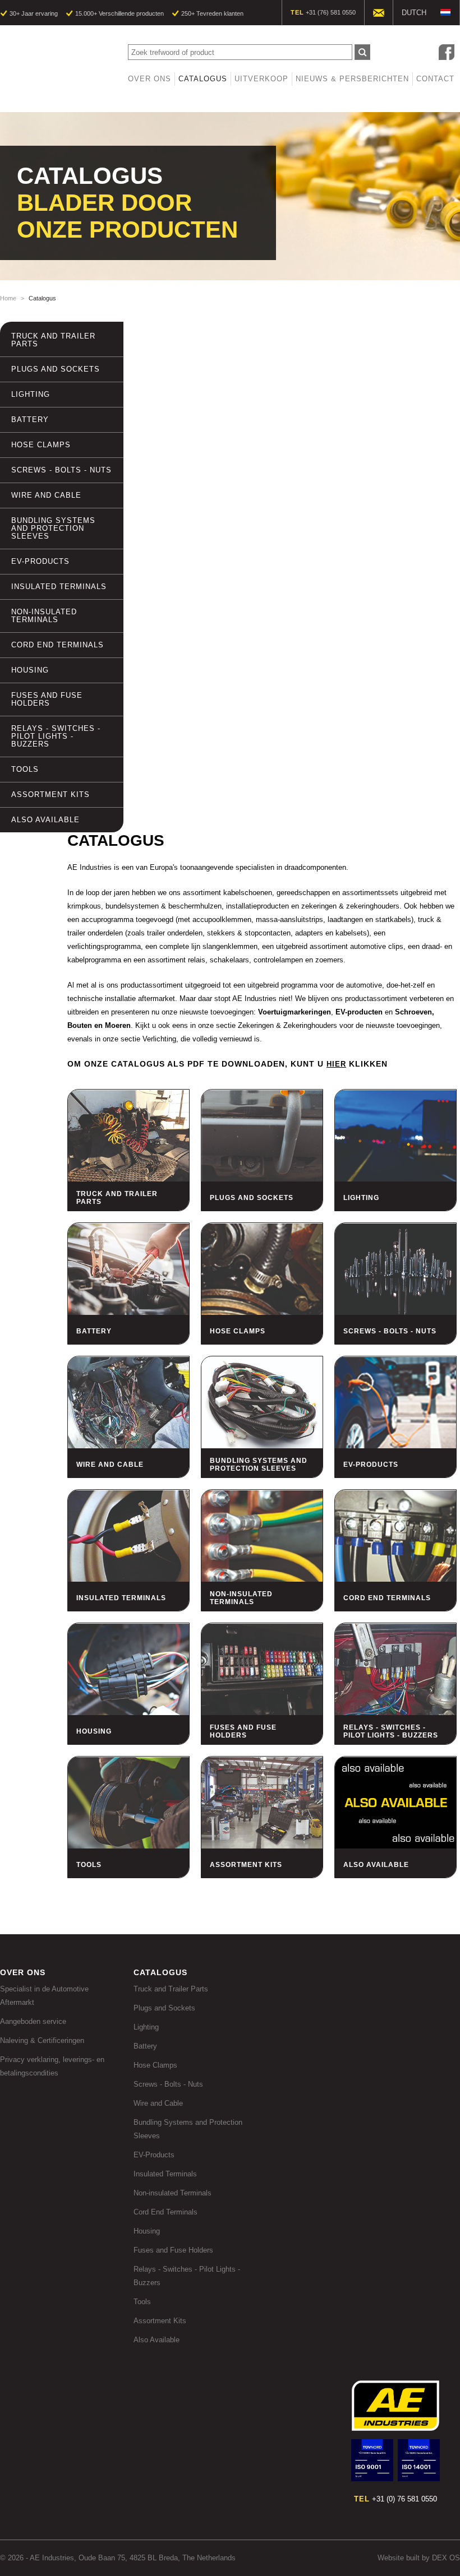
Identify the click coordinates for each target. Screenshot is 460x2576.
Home (8, 298)
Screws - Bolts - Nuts (61, 470)
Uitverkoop (261, 79)
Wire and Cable (46, 495)
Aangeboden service (33, 2021)
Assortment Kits (50, 794)
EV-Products (40, 561)
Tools (25, 769)
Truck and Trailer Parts (53, 340)
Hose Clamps (41, 445)
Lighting (31, 394)
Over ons (150, 79)
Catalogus (203, 79)
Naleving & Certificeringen (42, 2040)
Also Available (45, 820)
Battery (30, 420)
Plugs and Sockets (56, 369)
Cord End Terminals (58, 645)
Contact (435, 79)
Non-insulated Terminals (44, 616)
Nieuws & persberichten (352, 79)
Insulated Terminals (59, 587)
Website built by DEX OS (419, 2558)
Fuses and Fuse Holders (47, 699)
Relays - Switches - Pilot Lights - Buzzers (56, 736)
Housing (30, 670)
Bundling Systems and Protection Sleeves (53, 528)
